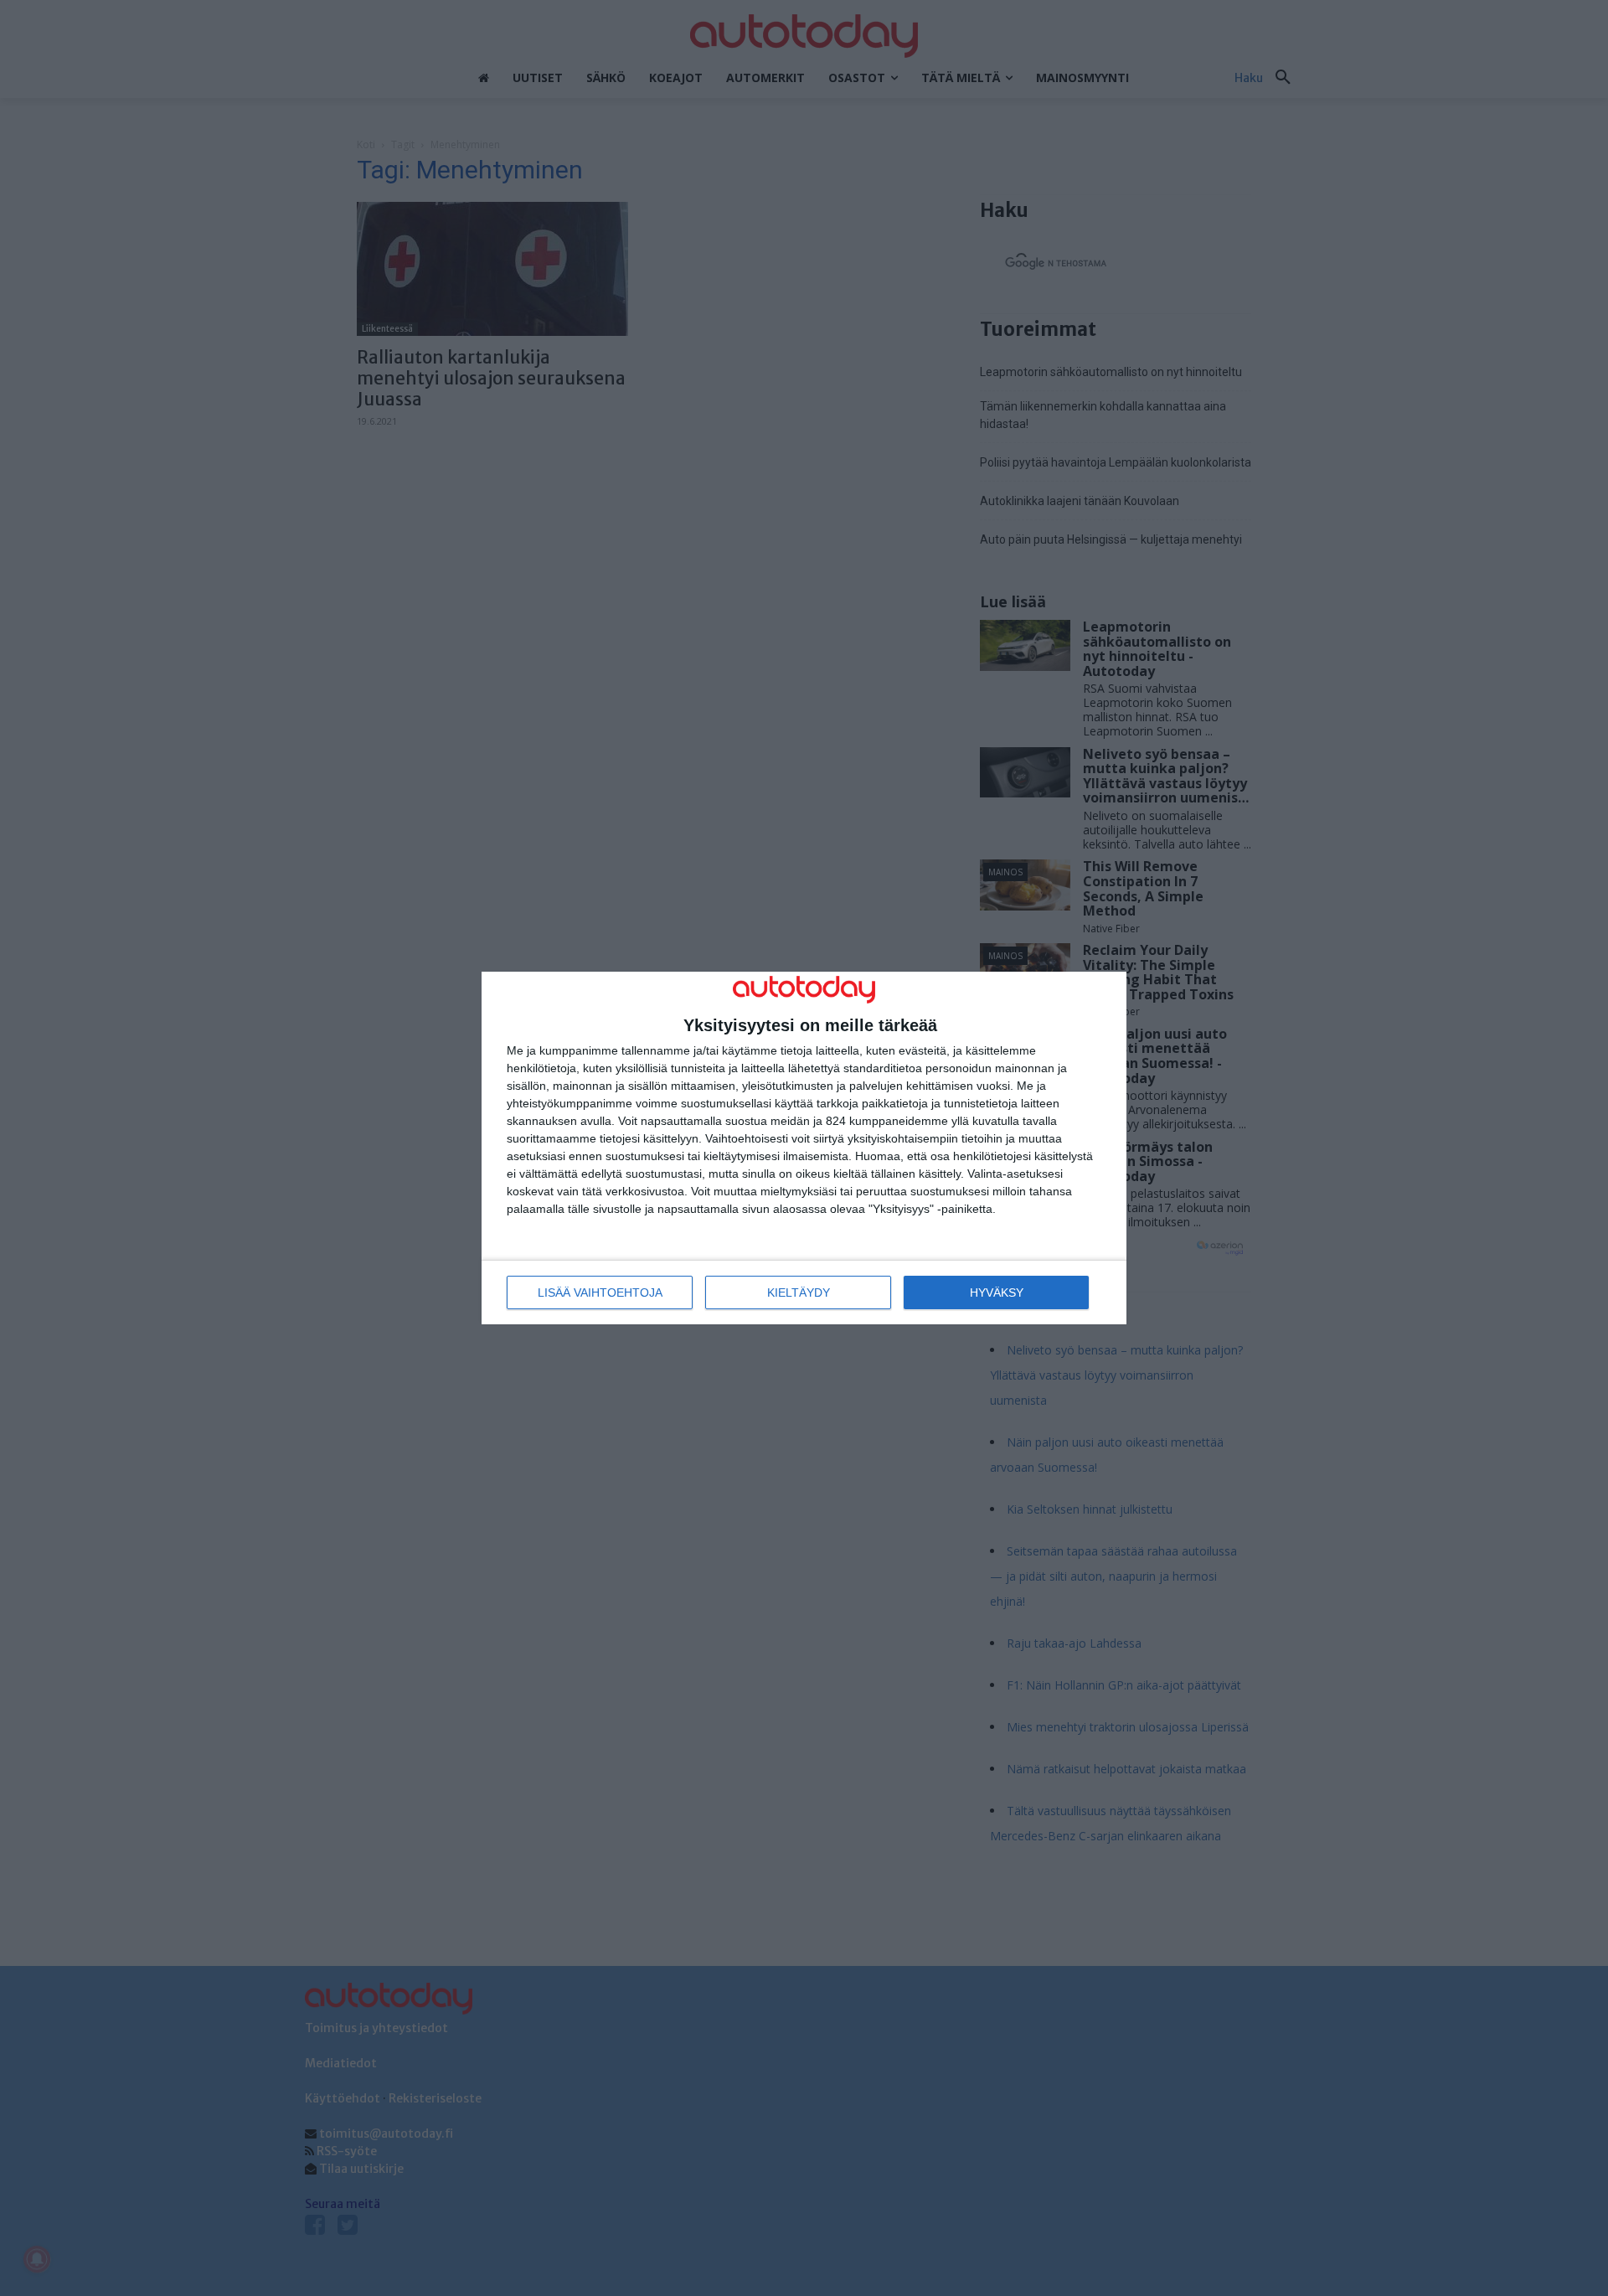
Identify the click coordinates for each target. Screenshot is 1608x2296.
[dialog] (804, 1148)
